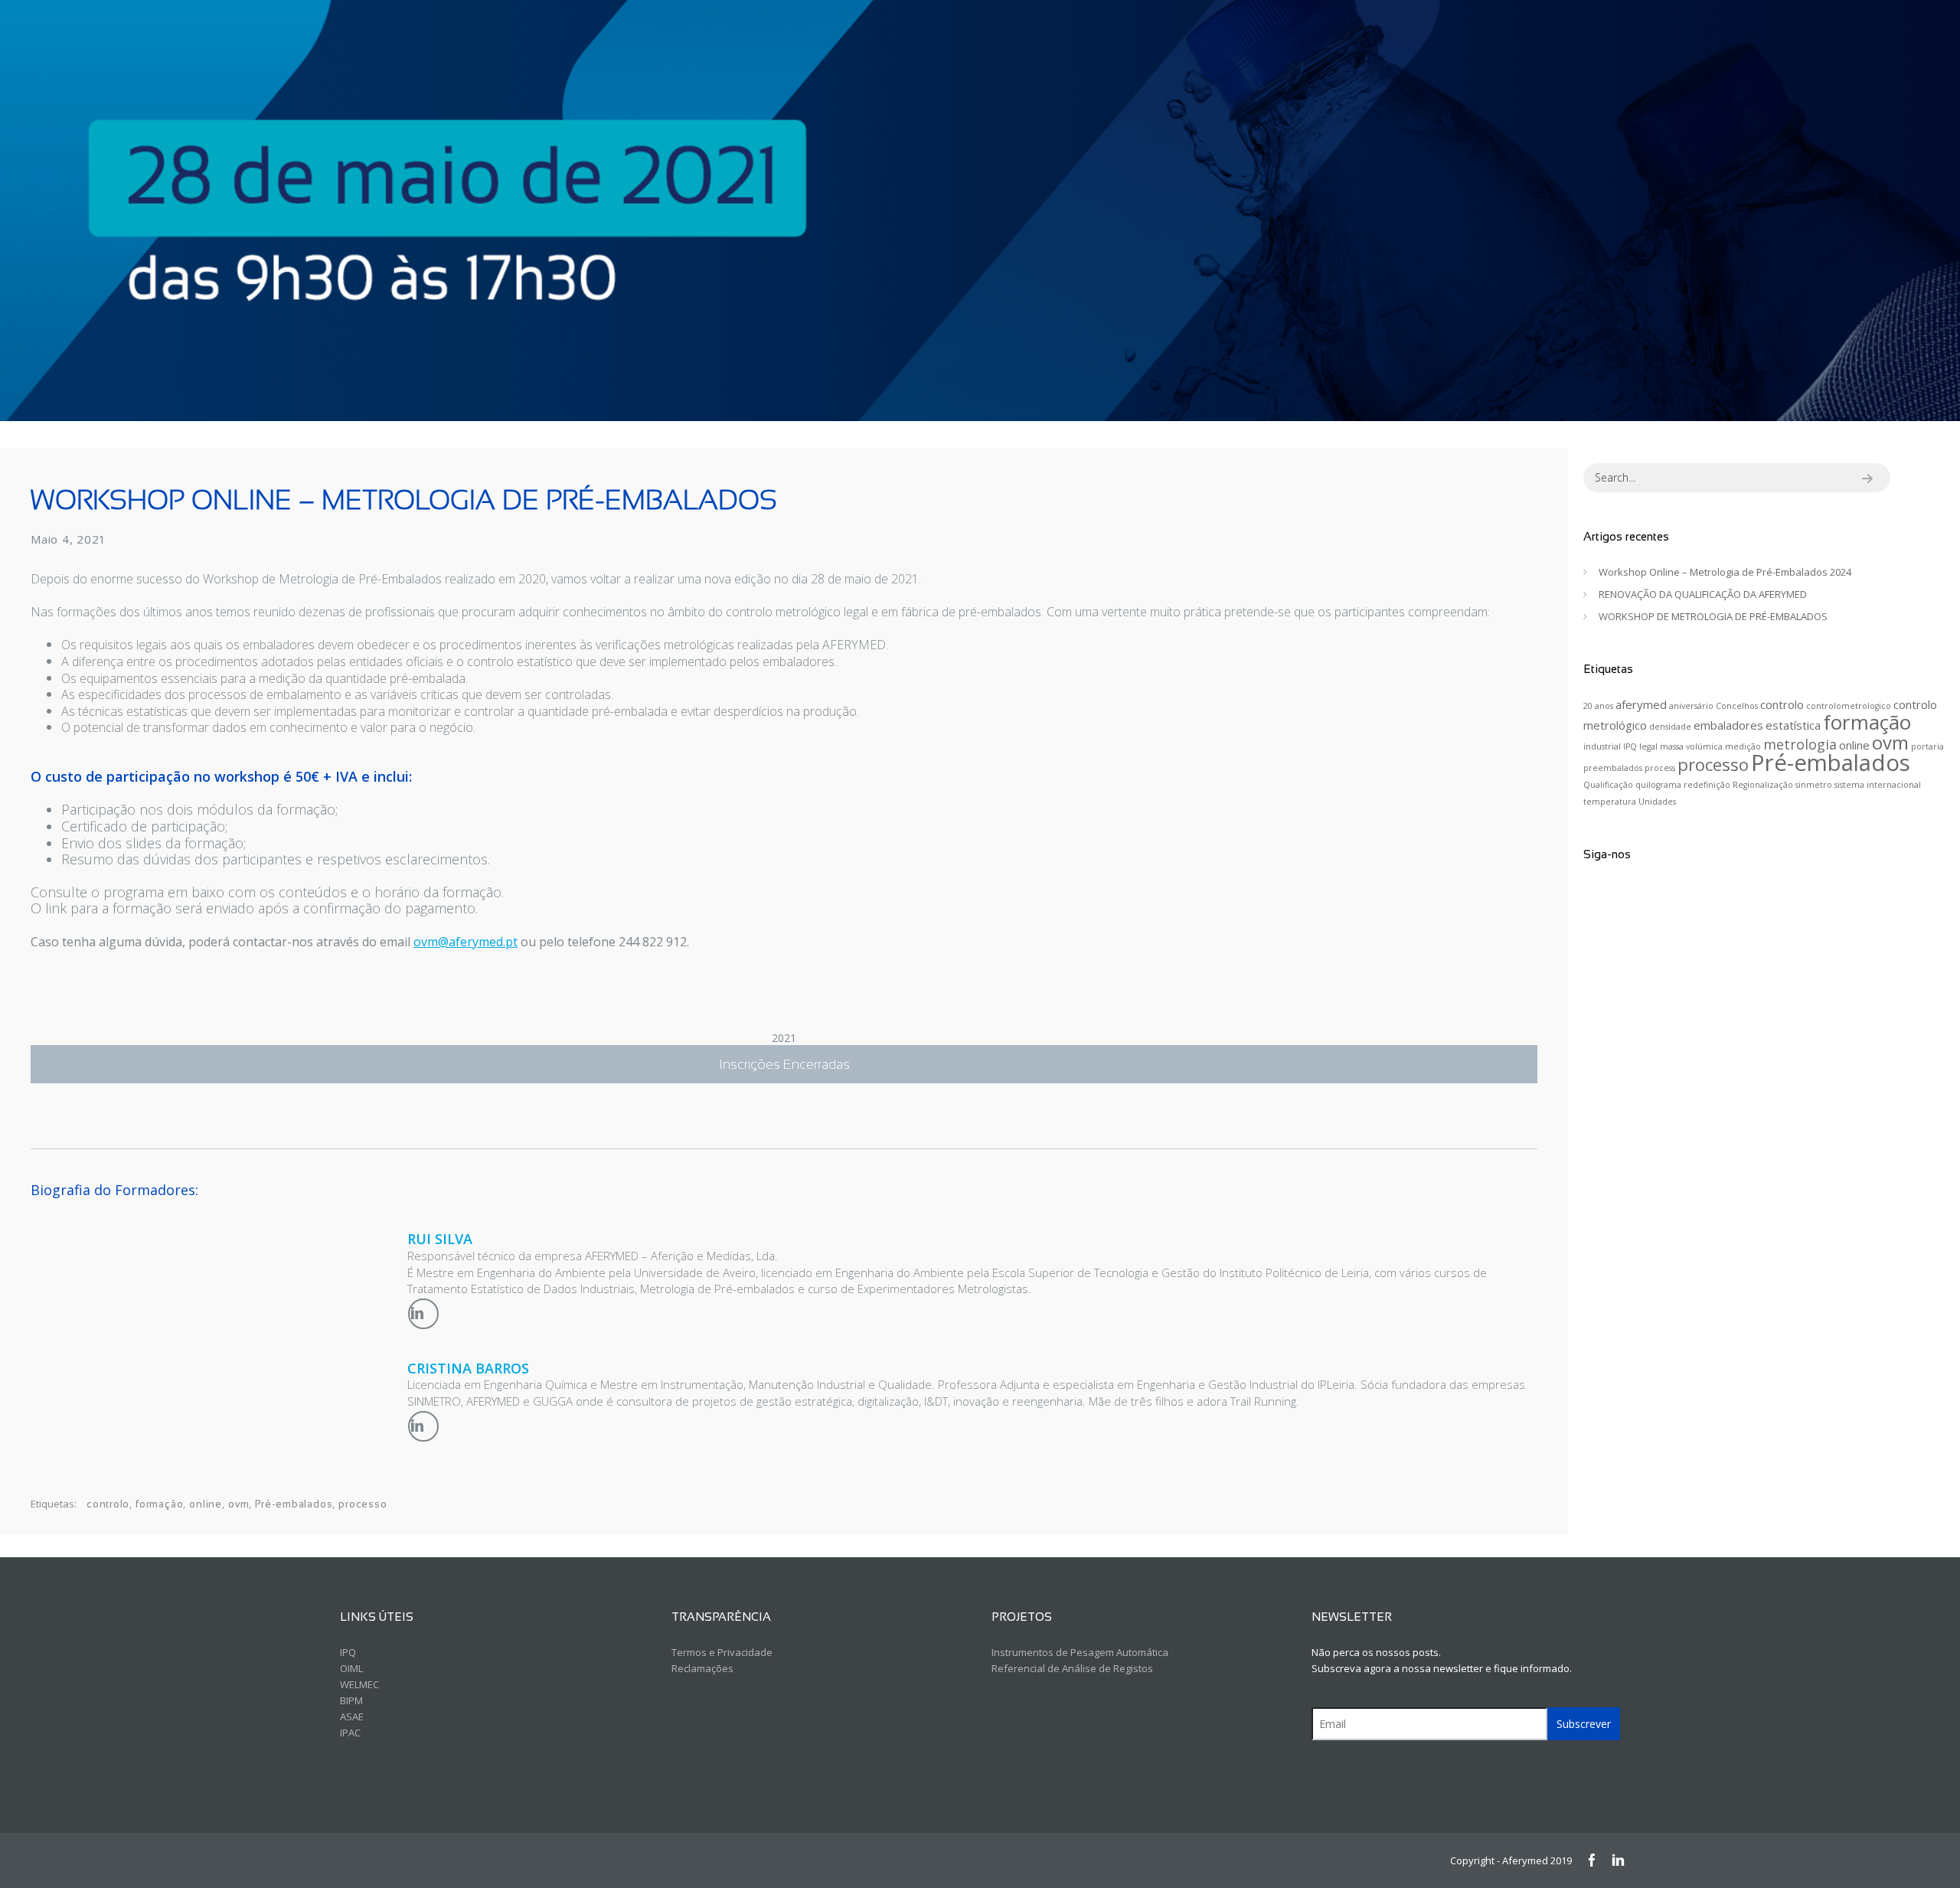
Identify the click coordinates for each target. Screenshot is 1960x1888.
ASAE (352, 1717)
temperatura (1610, 802)
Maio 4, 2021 (69, 539)
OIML (351, 1668)
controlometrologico (1849, 706)
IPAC (350, 1733)
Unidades (1657, 802)
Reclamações (702, 1668)
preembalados (1613, 768)
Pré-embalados (294, 1504)
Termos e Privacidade (722, 1652)
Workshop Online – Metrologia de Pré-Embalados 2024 (1725, 572)
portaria (1927, 746)
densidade (1670, 727)
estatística (1793, 725)
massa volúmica (1691, 746)
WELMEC (359, 1684)
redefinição (1707, 785)
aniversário (1691, 706)
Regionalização (1763, 785)
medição (1743, 746)
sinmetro (1814, 785)
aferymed (1641, 704)
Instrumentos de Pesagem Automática (1080, 1652)
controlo (108, 1504)
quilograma (1658, 785)
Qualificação (1608, 785)
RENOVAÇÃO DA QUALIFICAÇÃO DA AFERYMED (1703, 594)
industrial (1602, 746)
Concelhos (1737, 706)
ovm (238, 1504)
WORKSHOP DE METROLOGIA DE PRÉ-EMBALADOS (1713, 616)
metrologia (1800, 744)
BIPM (351, 1700)
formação (159, 1504)
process (1660, 768)
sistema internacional (1878, 785)
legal (1648, 746)
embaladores (1728, 725)
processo (363, 1504)
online (206, 1504)
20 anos (1598, 706)
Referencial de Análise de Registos (1072, 1668)
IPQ (1630, 746)
